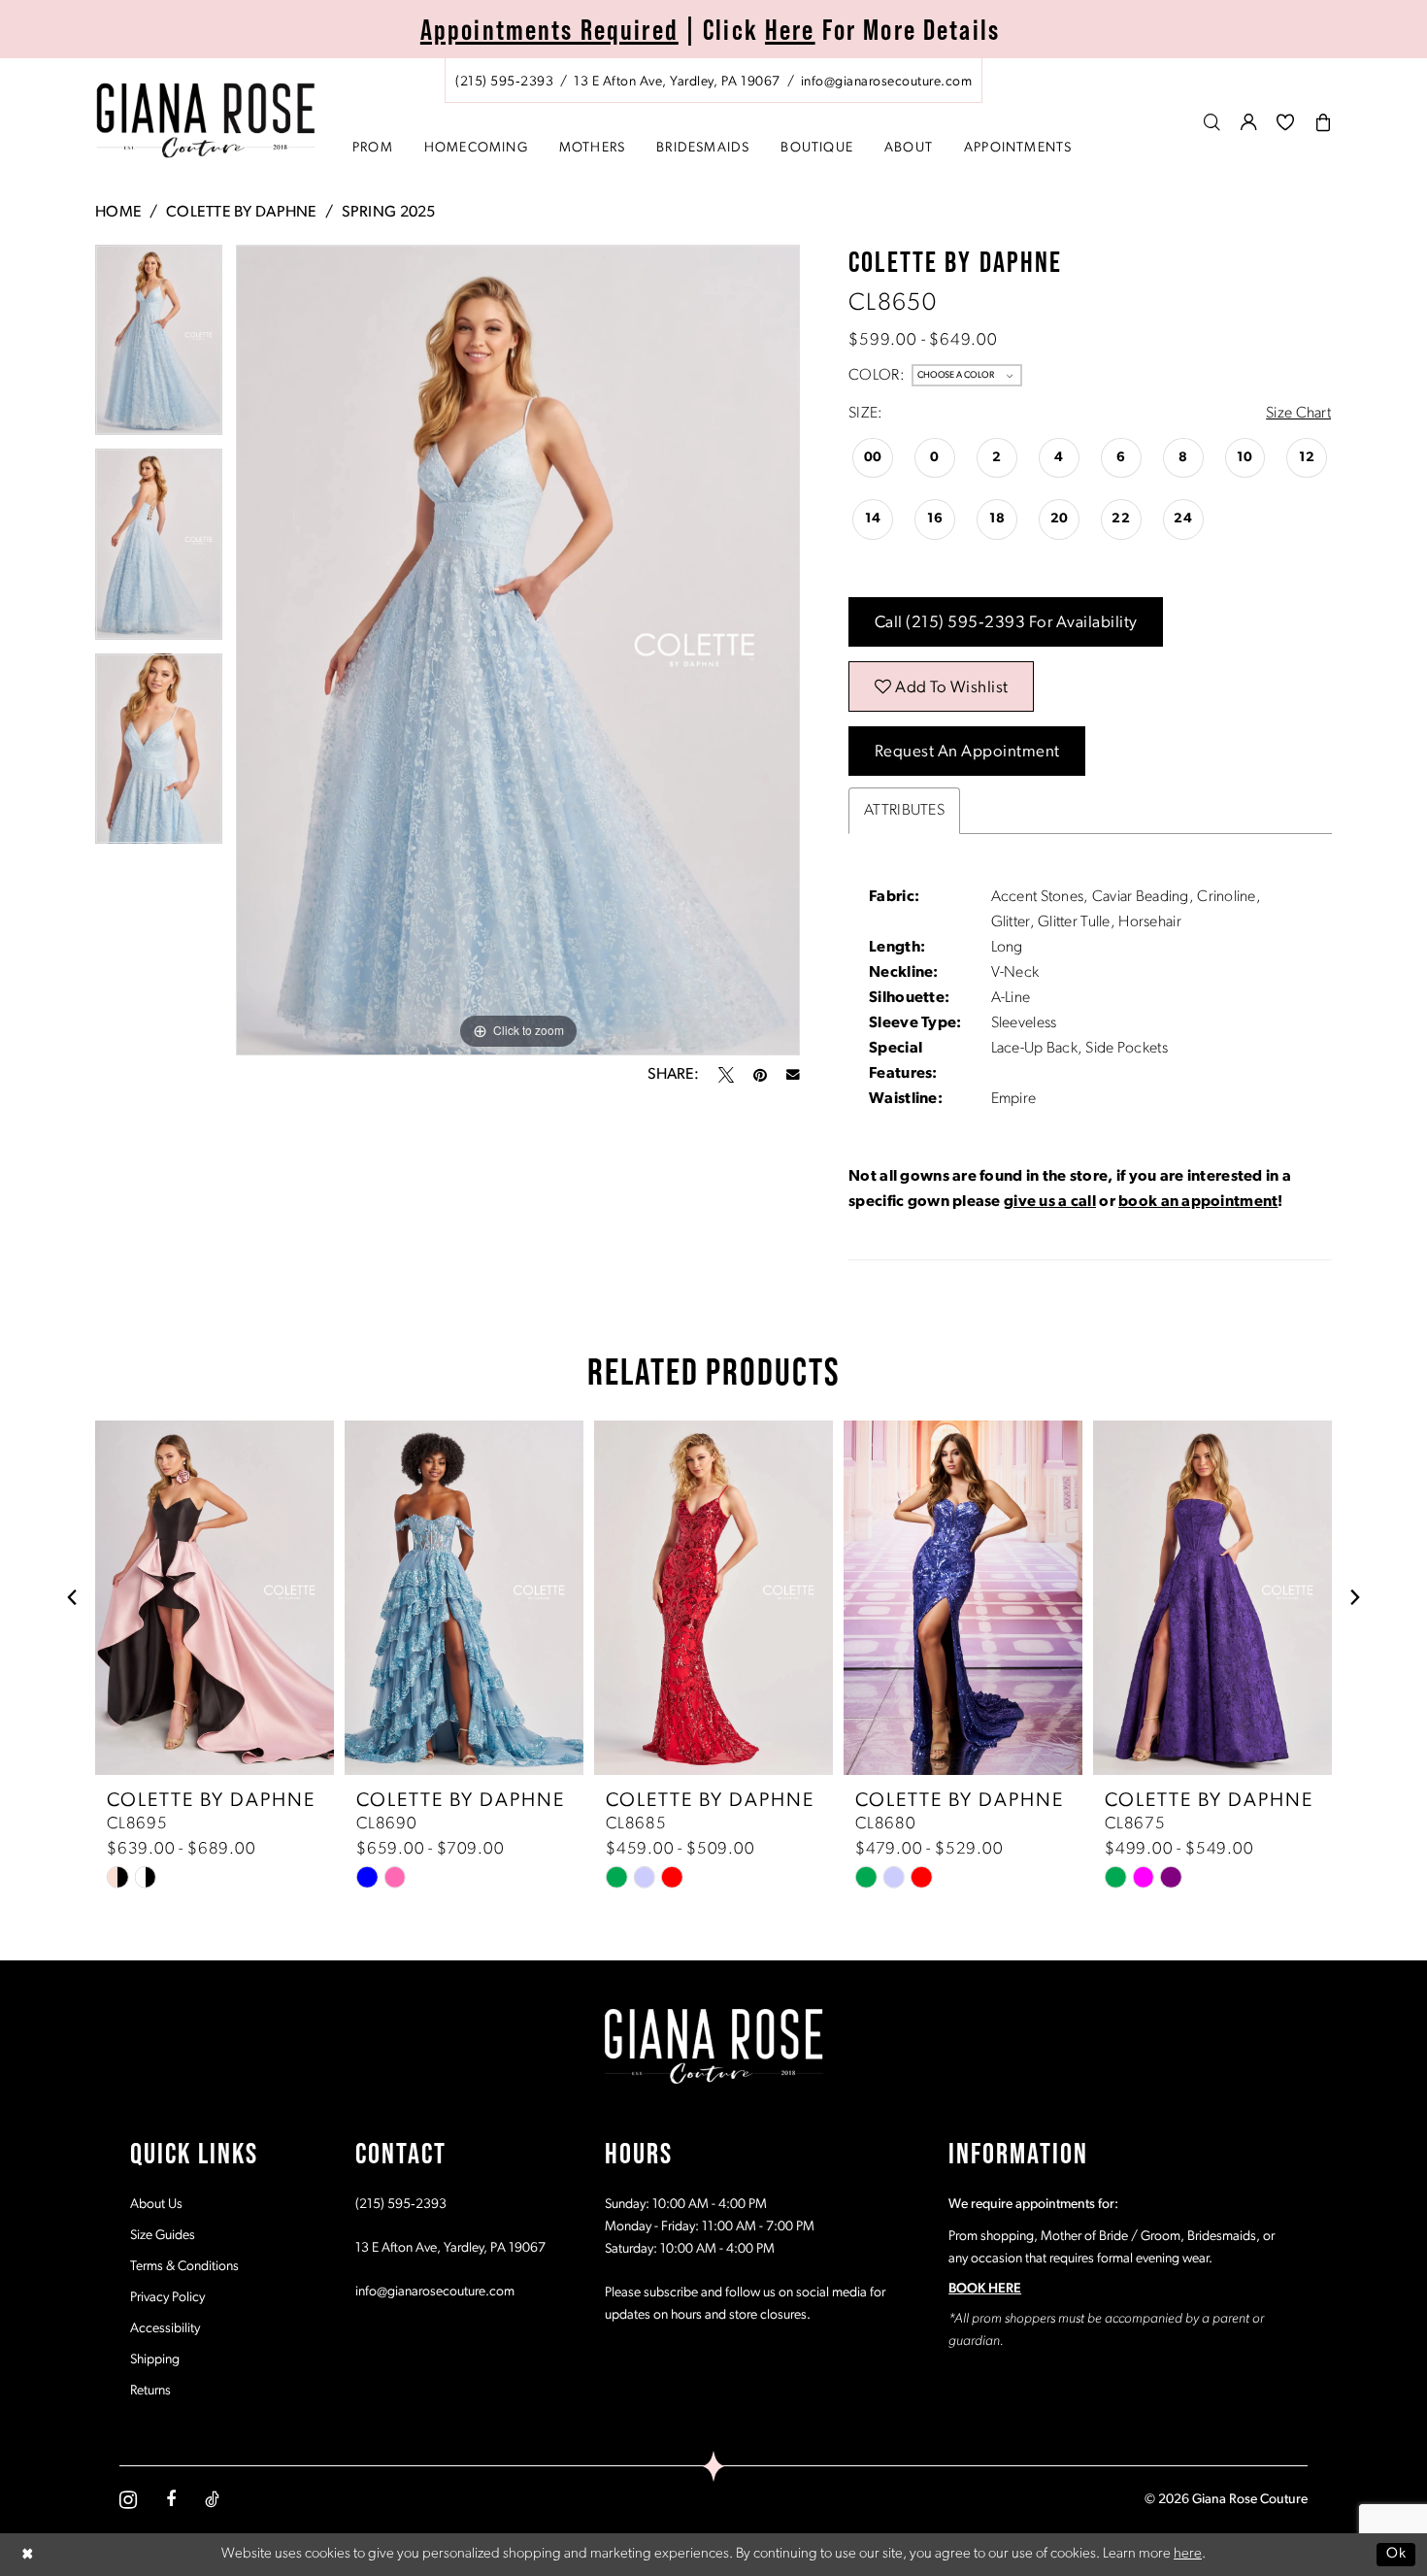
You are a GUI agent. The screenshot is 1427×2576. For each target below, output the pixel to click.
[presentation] (215, 1598)
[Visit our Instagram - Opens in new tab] (128, 2500)
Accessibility (165, 2329)
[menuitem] (713, 81)
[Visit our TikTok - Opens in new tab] (212, 2499)
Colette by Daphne (242, 213)
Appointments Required (549, 30)
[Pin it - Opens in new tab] (760, 1075)
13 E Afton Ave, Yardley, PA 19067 (450, 2248)
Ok (1396, 2554)
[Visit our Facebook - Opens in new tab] (171, 2499)
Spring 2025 (389, 213)
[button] (1249, 122)
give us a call (1050, 1202)
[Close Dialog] (28, 2554)
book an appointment (1198, 1202)
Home (118, 213)
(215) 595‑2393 (401, 2205)
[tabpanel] (159, 347)
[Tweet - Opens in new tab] (726, 1075)
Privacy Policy (167, 2298)
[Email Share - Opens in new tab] (793, 1075)
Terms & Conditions (184, 2267)
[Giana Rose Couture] (206, 121)
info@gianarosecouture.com (435, 2292)
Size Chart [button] (1298, 414)
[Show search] (1212, 122)
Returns (150, 2391)
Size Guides (163, 2236)
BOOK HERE (985, 2289)
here (1188, 2554)
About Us (156, 2205)
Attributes (904, 811)
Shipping (155, 2360)
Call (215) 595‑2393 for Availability (1006, 623)
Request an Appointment (967, 752)
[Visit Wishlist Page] (1286, 122)
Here (790, 30)
